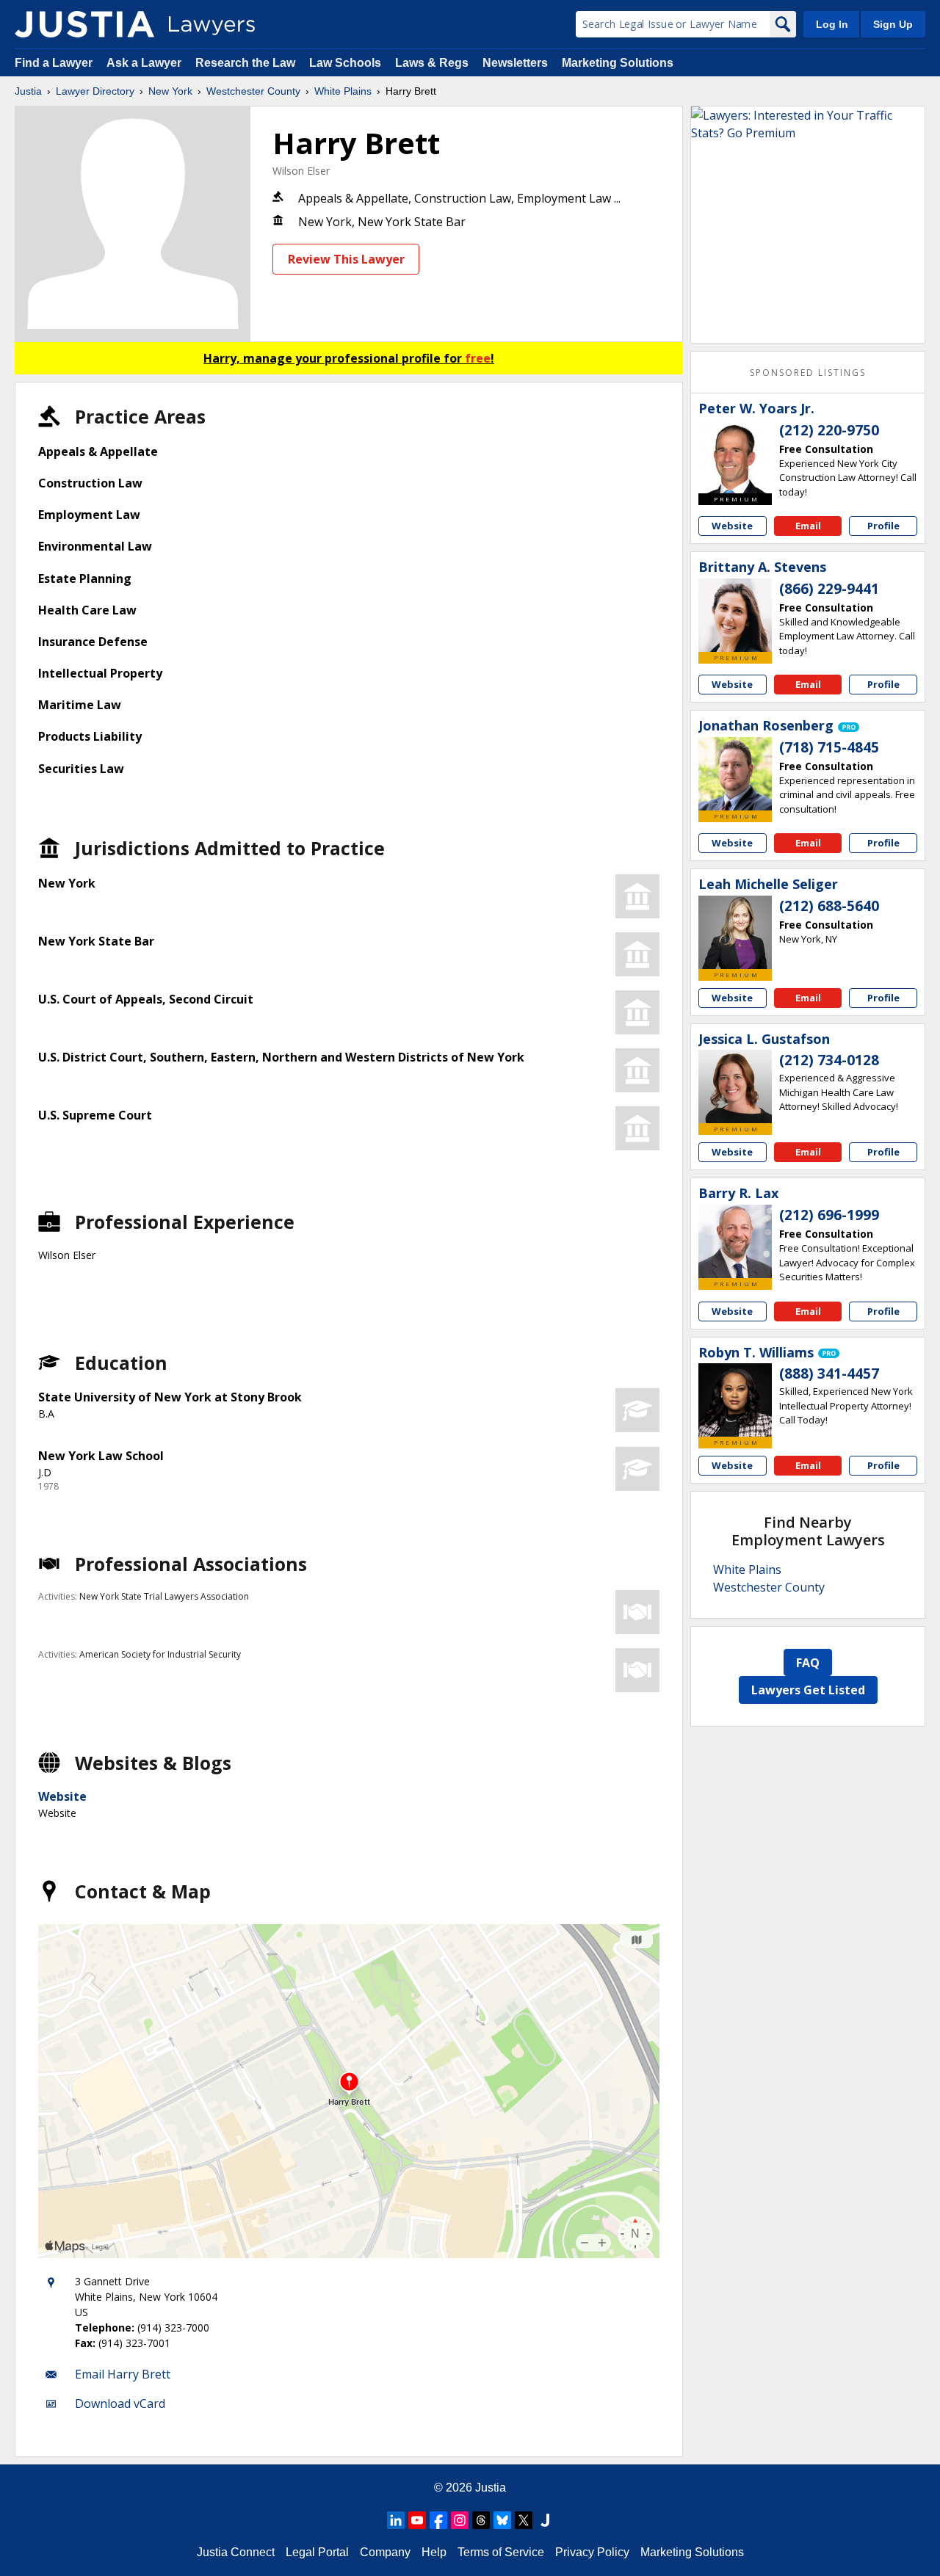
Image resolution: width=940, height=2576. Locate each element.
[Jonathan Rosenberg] (735, 774)
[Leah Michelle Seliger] (735, 932)
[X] (524, 2520)
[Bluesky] (502, 2520)
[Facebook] (438, 2520)
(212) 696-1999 (829, 1215)
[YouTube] (417, 2520)
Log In (832, 24)
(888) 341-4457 (829, 1374)
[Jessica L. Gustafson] (735, 1086)
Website (62, 1796)
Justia (28, 91)
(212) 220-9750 (829, 430)
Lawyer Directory (95, 91)
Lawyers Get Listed (808, 1690)
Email (808, 526)
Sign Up (893, 24)
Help (434, 2552)
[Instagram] (460, 2520)
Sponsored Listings (808, 373)
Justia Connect (236, 2552)
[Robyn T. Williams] (735, 1400)
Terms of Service (501, 2552)
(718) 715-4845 (829, 747)
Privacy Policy (592, 2552)
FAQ (808, 1663)
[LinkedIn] (396, 2520)
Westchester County (253, 91)
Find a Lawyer (54, 63)
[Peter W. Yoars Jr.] (735, 457)
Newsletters (515, 63)
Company (385, 2552)
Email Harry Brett (123, 2374)
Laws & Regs (432, 63)
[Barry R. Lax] (735, 1241)
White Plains (343, 91)
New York (170, 91)
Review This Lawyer (346, 259)
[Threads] (481, 2520)
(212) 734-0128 (829, 1060)
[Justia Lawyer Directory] (84, 24)
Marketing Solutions (618, 63)
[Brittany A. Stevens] (735, 615)
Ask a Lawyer (145, 63)
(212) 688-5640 (829, 906)
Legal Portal (317, 2552)
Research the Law (245, 63)
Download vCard (120, 2403)
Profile (883, 526)
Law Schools (345, 63)
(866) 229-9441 (829, 589)
